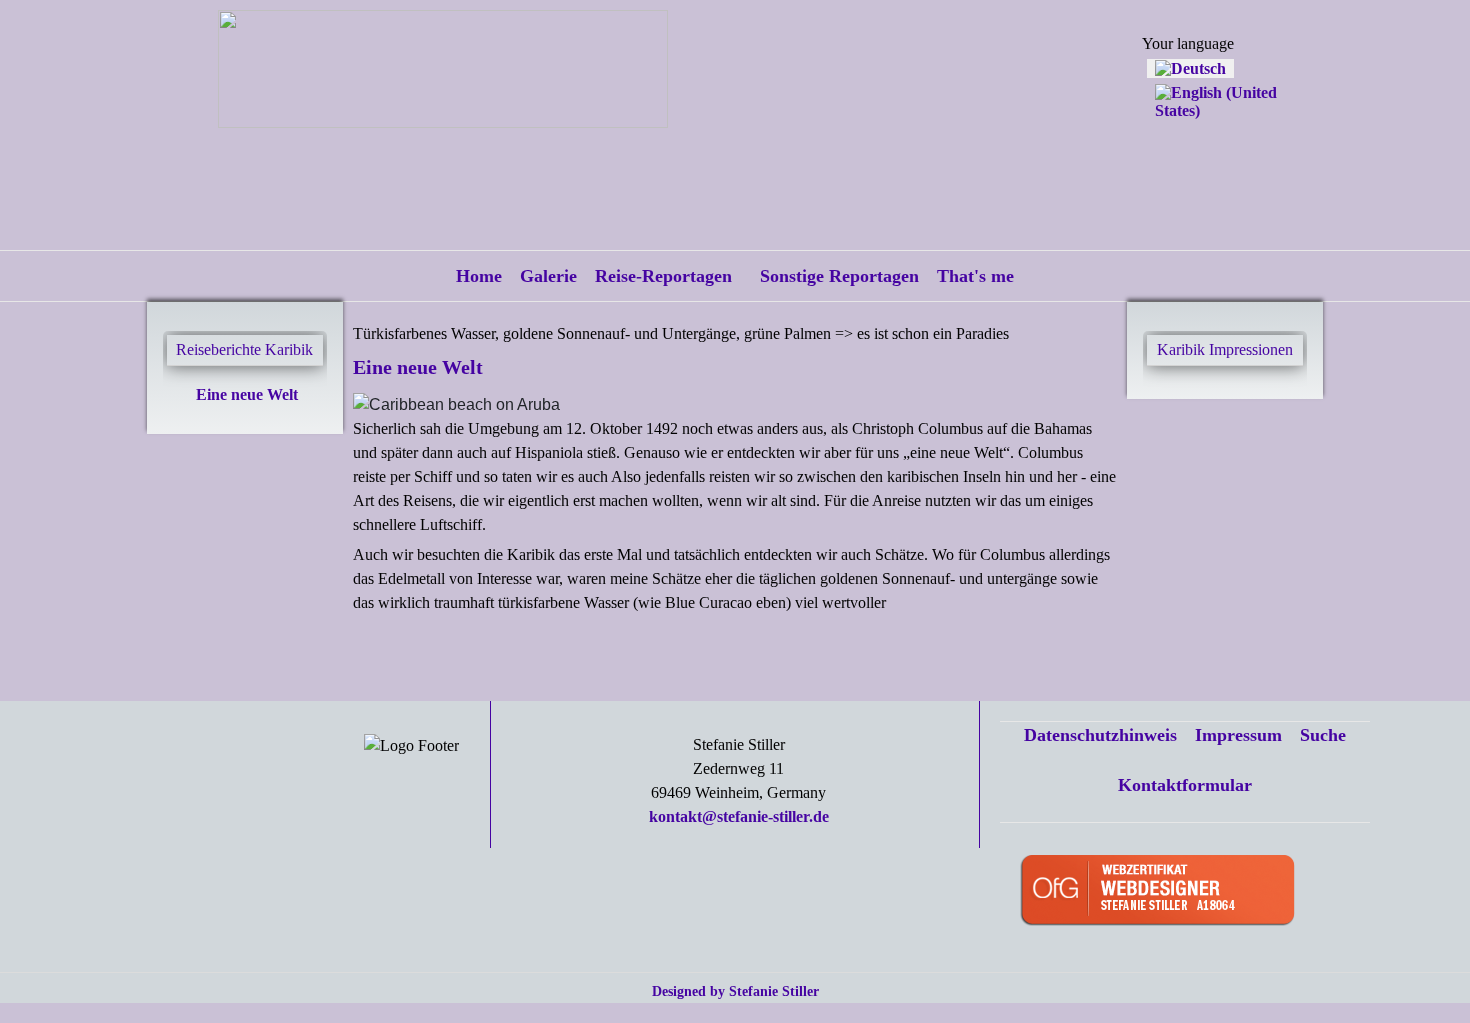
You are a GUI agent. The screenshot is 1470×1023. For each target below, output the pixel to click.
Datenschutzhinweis (1100, 735)
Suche (1323, 735)
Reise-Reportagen (663, 276)
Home (479, 276)
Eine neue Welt (247, 394)
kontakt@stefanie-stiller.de (739, 816)
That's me (975, 276)
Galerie (548, 276)
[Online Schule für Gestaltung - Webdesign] (1188, 891)
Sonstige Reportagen (839, 276)
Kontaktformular (1185, 785)
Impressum (1238, 735)
